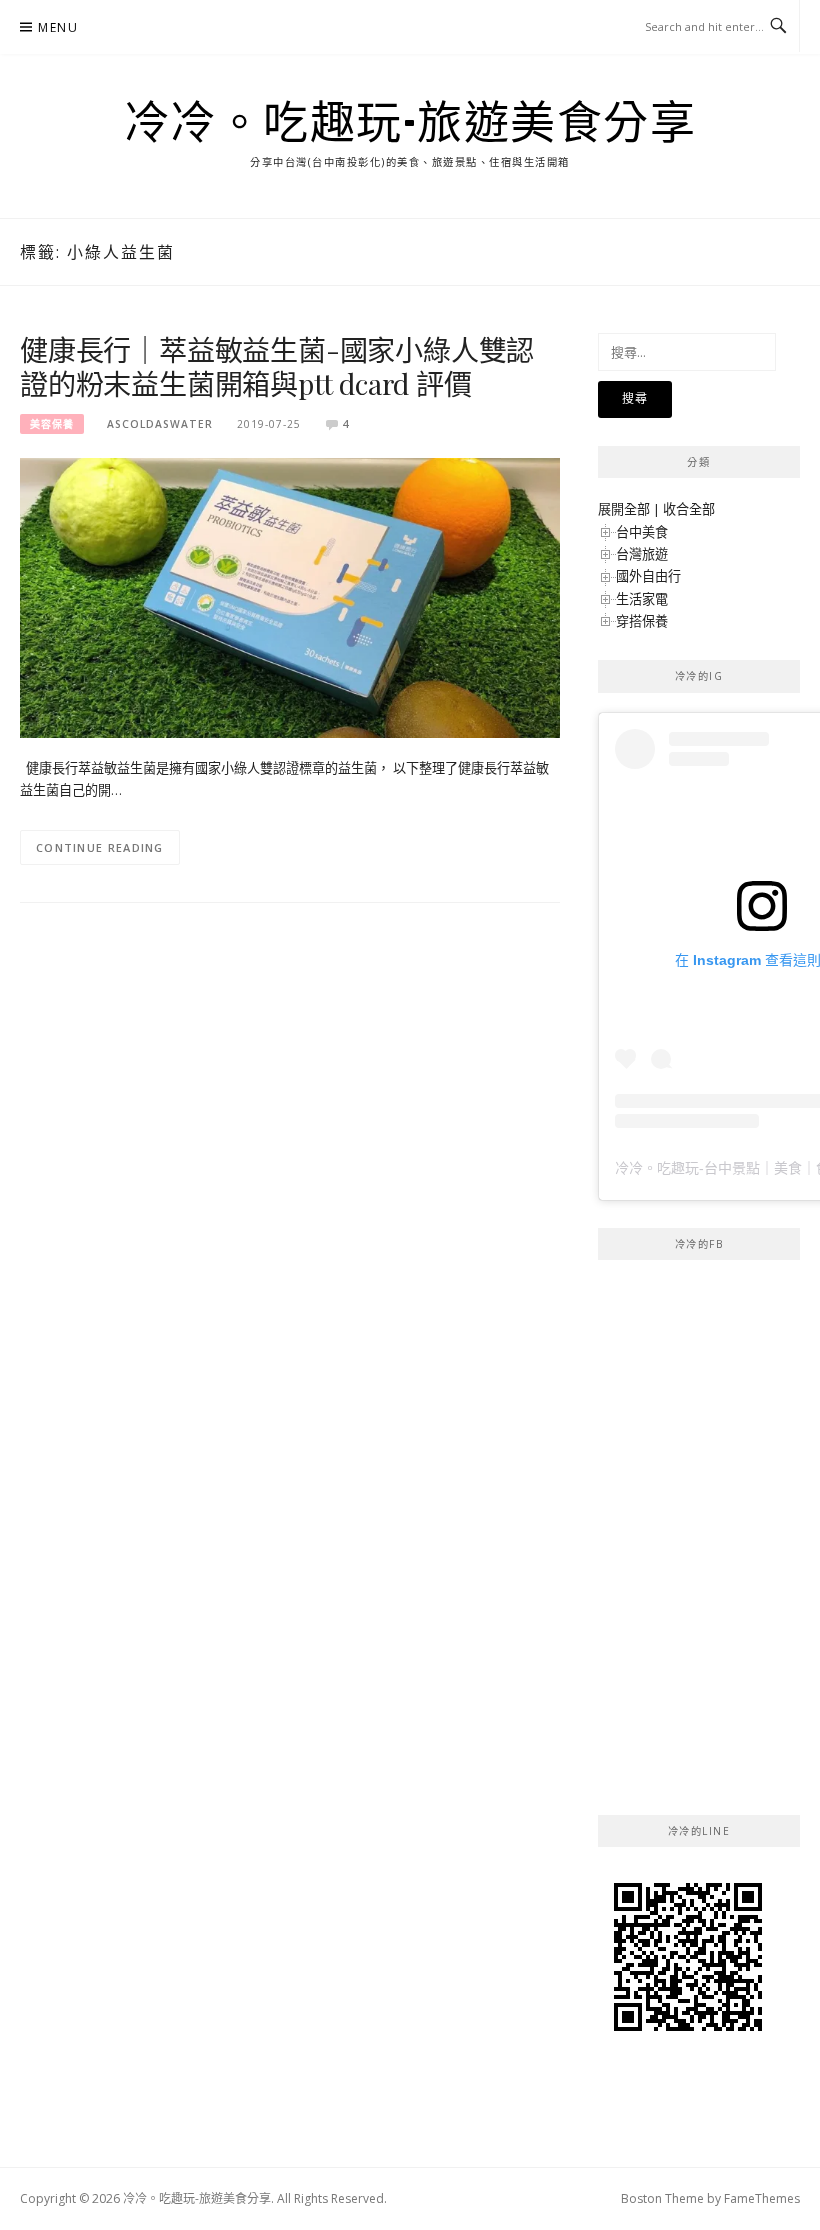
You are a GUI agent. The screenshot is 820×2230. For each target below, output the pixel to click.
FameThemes (762, 2198)
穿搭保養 (642, 621)
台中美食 (642, 532)
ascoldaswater (160, 424)
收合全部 (689, 509)
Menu (58, 27)
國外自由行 (648, 576)
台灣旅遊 (642, 554)
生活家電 (642, 599)
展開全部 (624, 509)
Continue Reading (100, 847)
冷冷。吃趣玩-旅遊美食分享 (410, 121)
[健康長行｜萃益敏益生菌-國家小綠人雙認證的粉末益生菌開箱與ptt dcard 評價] (290, 596)
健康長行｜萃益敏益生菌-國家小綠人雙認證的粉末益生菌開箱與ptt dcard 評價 (277, 366)
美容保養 (52, 424)
